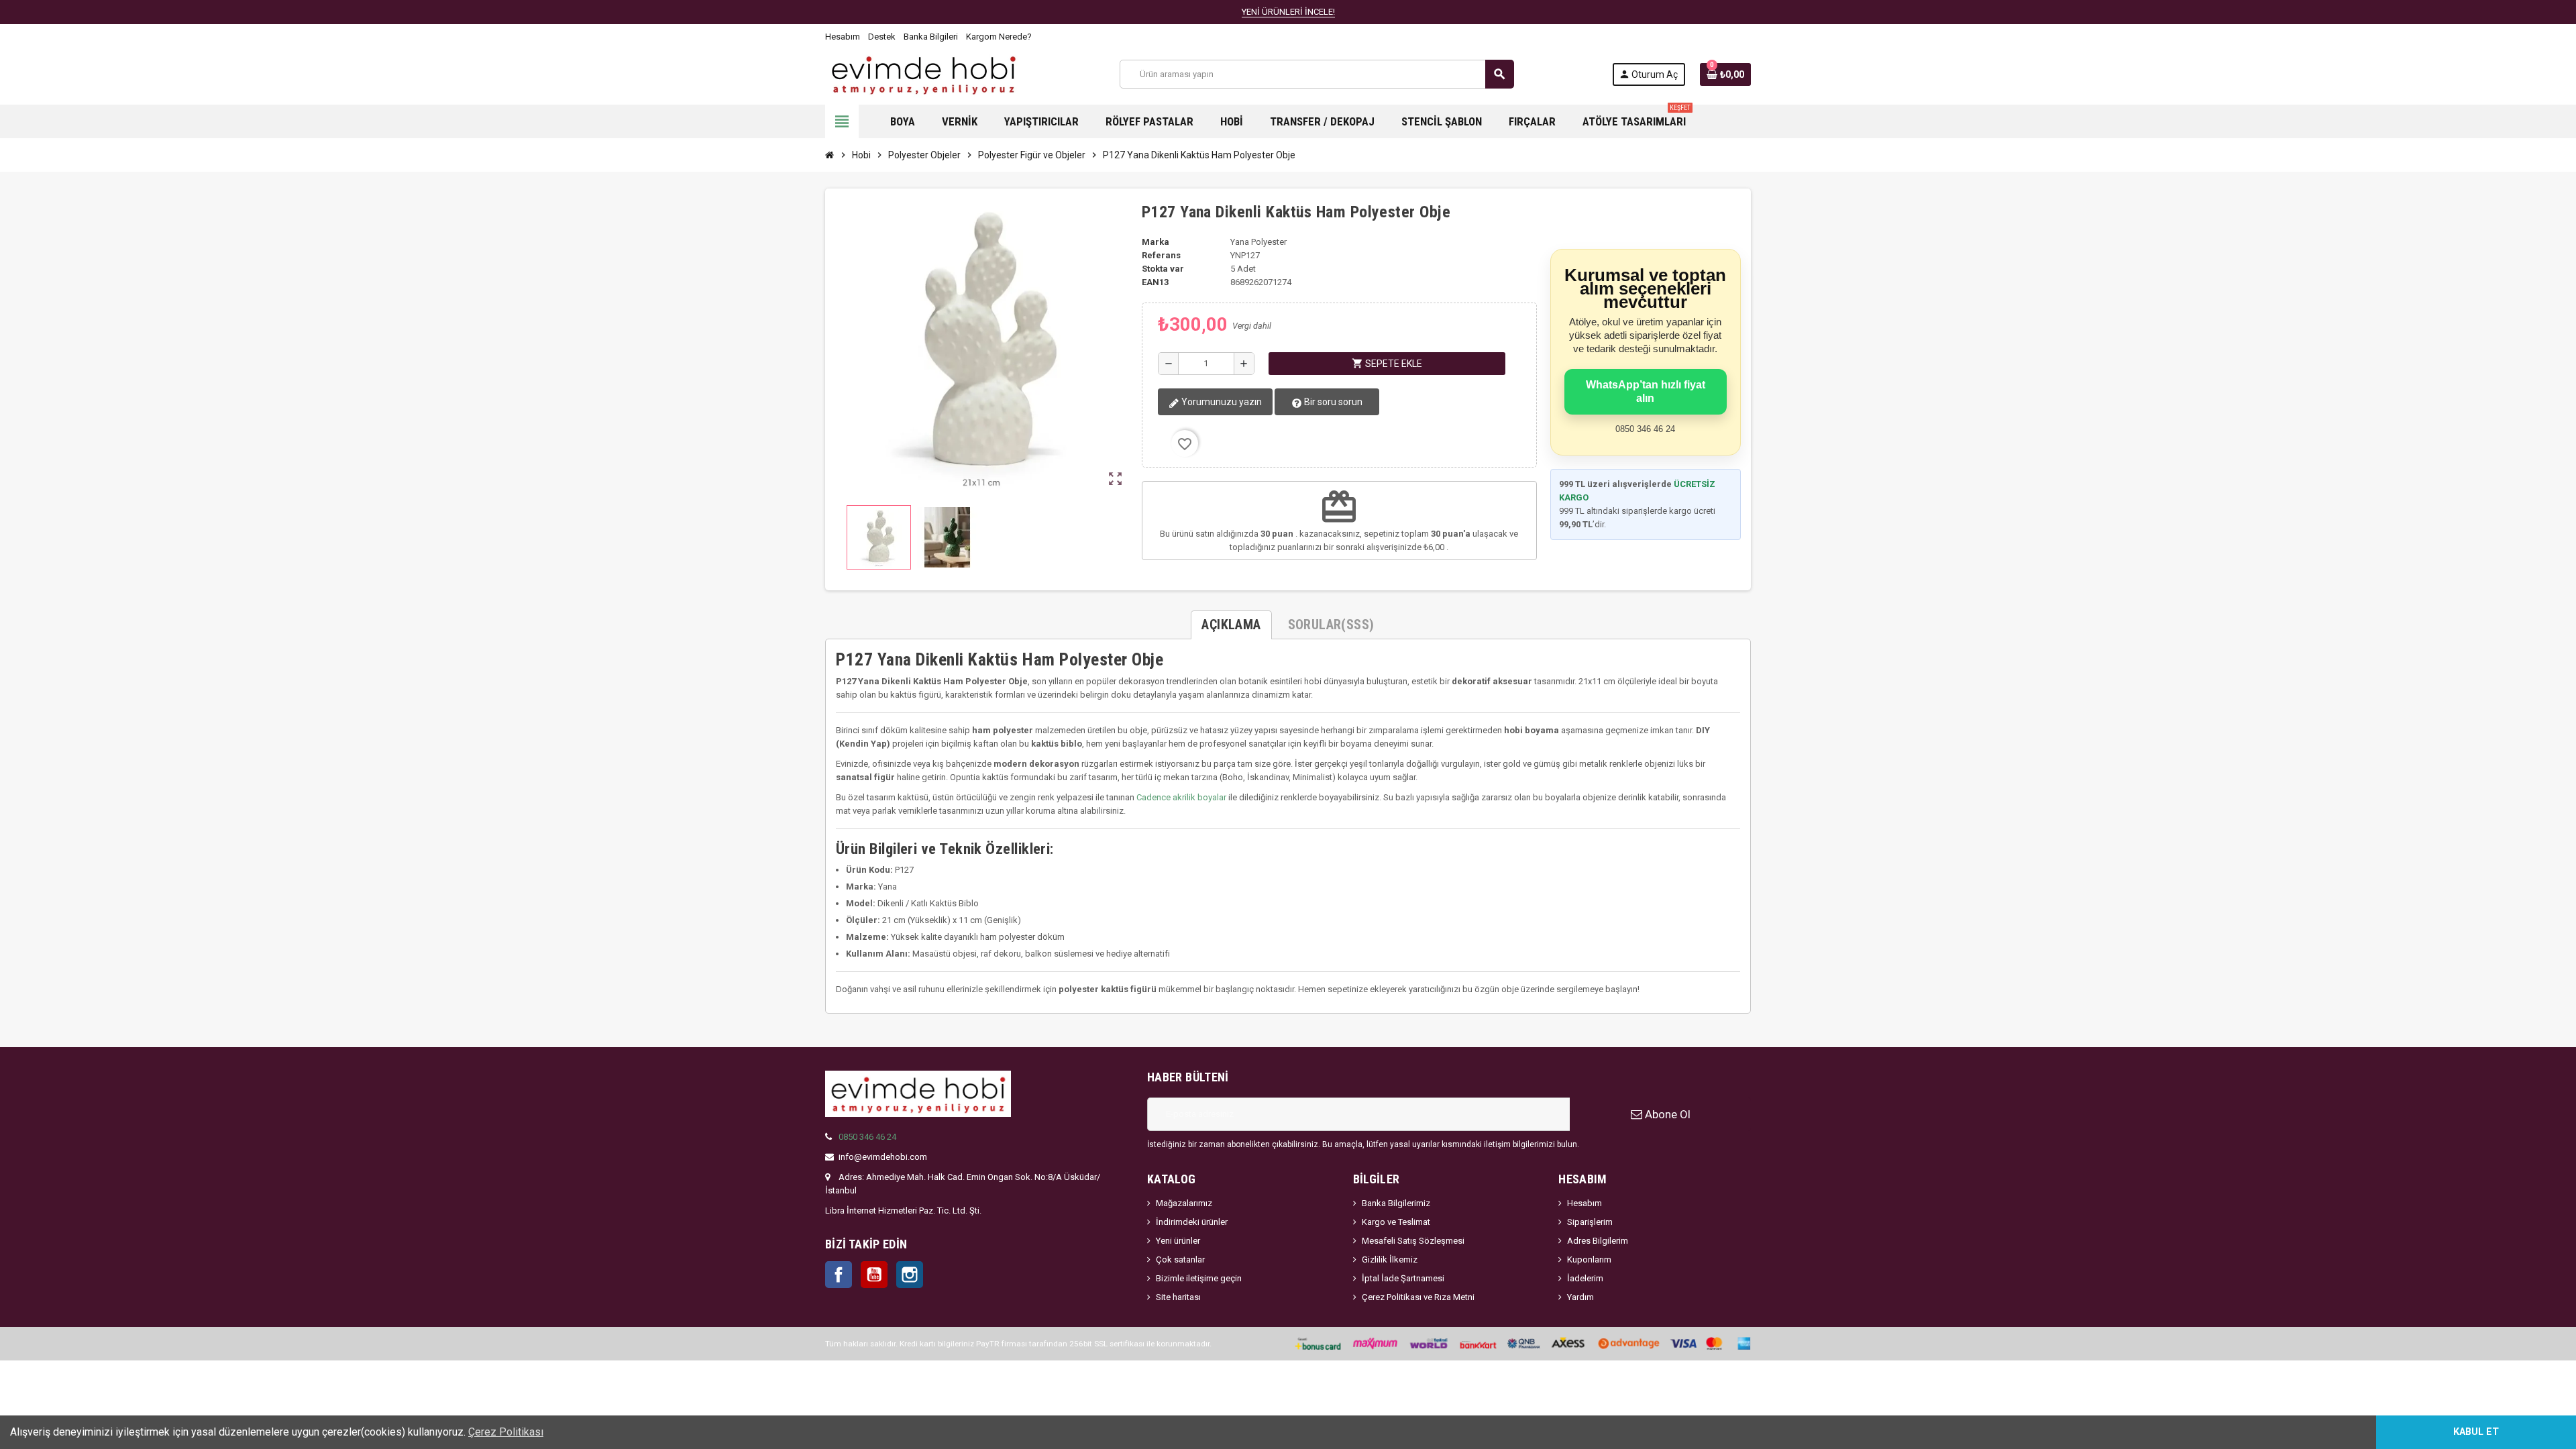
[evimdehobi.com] (923, 73)
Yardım (1580, 1297)
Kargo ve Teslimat (1396, 1222)
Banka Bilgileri (931, 37)
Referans (1161, 255)
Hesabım (843, 37)
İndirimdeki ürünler (1192, 1222)
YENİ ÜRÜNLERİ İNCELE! (1288, 12)
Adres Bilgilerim (1598, 1241)
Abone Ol (1666, 1114)
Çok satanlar (1180, 1259)
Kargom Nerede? (999, 37)
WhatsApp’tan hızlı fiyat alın (1646, 391)
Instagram (910, 1275)
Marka (1156, 242)
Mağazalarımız (1184, 1203)
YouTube (874, 1275)
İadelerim (1585, 1278)
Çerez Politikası (506, 1432)
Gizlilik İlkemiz (1390, 1259)
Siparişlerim (1590, 1222)
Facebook (839, 1275)
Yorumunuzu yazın (1221, 402)
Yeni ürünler (1178, 1241)
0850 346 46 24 (867, 1137)
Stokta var (1163, 269)
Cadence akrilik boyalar (1181, 797)
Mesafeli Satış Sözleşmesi (1413, 1241)
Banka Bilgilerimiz (1396, 1203)
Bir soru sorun (1332, 402)
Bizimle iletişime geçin (1199, 1278)
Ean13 (1155, 282)
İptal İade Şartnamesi (1403, 1278)
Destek (882, 37)
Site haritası (1178, 1297)
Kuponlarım (1589, 1259)
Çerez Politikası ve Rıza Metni (1418, 1297)
